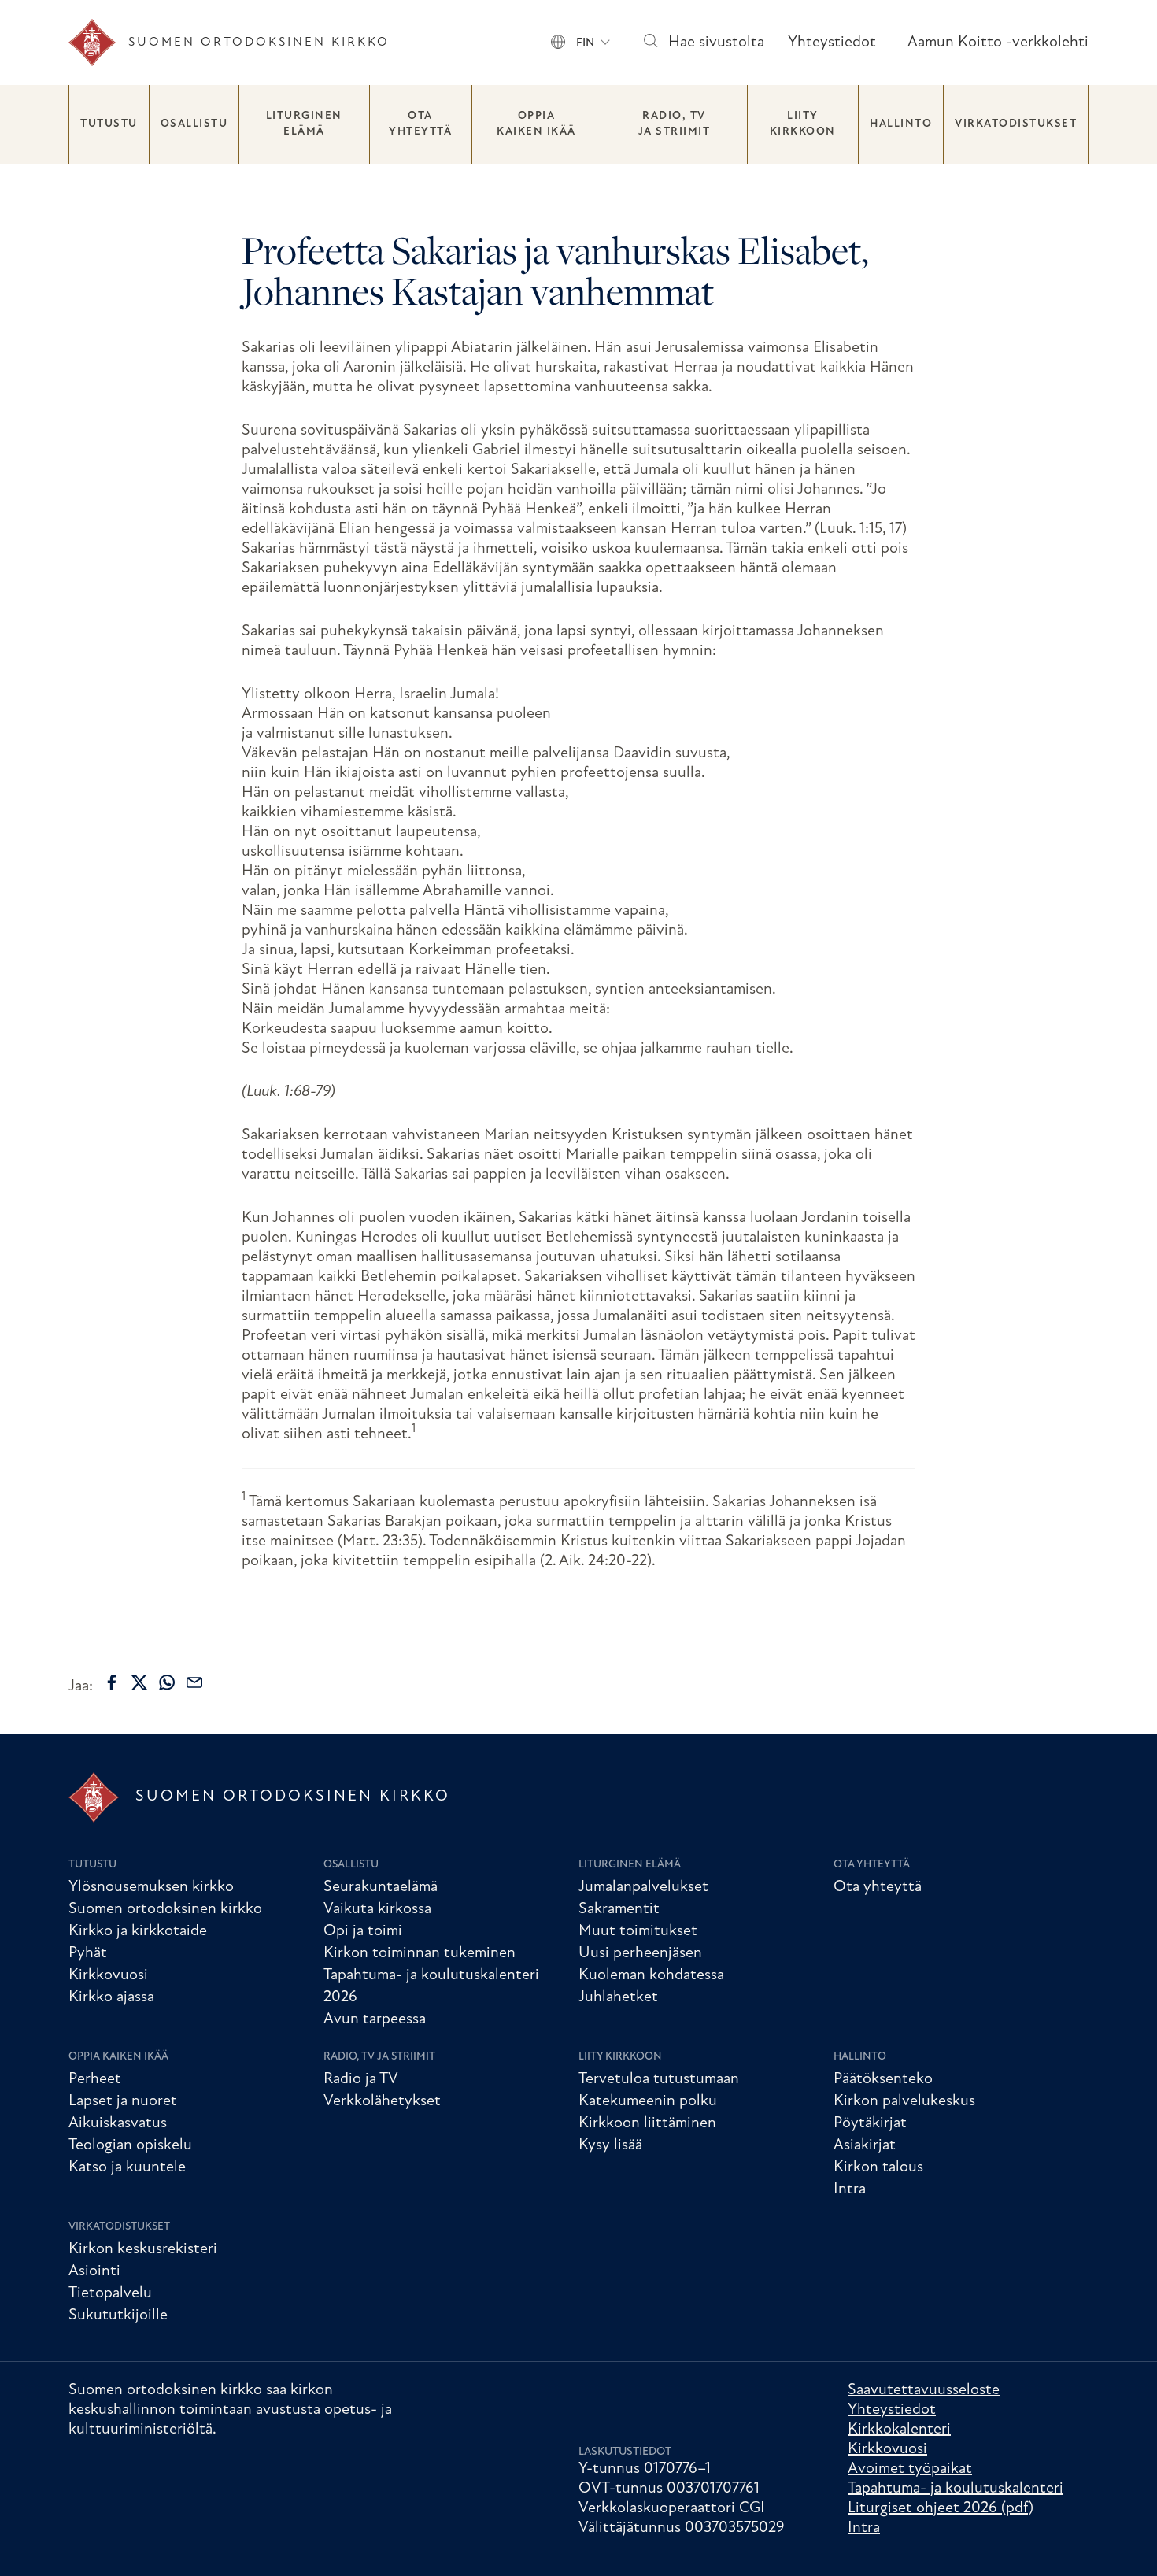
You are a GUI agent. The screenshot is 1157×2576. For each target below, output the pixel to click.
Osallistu (194, 124)
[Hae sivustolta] (650, 43)
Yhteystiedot (832, 43)
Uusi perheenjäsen (640, 1953)
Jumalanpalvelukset (643, 1887)
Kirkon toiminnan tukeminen (420, 1953)
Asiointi (94, 2271)
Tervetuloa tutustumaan (659, 2079)
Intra (850, 2189)
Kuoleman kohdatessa (651, 1975)
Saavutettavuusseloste (924, 2390)
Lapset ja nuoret (123, 2101)
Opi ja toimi (363, 1931)
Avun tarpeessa (375, 2019)
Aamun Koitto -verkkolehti (998, 43)
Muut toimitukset (638, 1931)
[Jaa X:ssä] (139, 1682)
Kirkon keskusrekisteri (143, 2249)
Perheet (95, 2079)
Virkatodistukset (1016, 124)
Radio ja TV (361, 2079)
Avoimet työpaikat (910, 2469)
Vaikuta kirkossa (377, 1909)
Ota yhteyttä (420, 124)
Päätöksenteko (883, 2079)
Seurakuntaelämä (381, 1887)
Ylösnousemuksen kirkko (151, 1887)
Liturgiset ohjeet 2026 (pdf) (941, 2508)
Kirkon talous (878, 2167)
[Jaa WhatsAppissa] (167, 1682)
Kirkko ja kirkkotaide (138, 1931)
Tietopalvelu (110, 2293)
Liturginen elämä (304, 124)
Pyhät (88, 1953)
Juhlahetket (618, 1997)
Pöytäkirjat (870, 2123)
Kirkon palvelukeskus (904, 2101)
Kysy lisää (610, 2145)
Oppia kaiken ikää (536, 124)
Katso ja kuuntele (127, 2167)
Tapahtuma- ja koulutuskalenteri (956, 2489)
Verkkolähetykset (382, 2101)
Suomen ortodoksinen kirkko (165, 1909)
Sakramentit (619, 1909)
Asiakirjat (865, 2145)
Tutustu (109, 124)
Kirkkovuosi (108, 1975)
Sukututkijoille (118, 2315)
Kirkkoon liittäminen (647, 2123)
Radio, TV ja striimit (675, 124)
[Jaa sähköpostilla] (194, 1682)
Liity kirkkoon (803, 124)
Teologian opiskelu (130, 2145)
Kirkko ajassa (111, 1997)
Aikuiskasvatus (118, 2123)
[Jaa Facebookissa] (112, 1682)
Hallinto (901, 124)
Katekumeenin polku (648, 2101)
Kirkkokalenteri (899, 2430)
